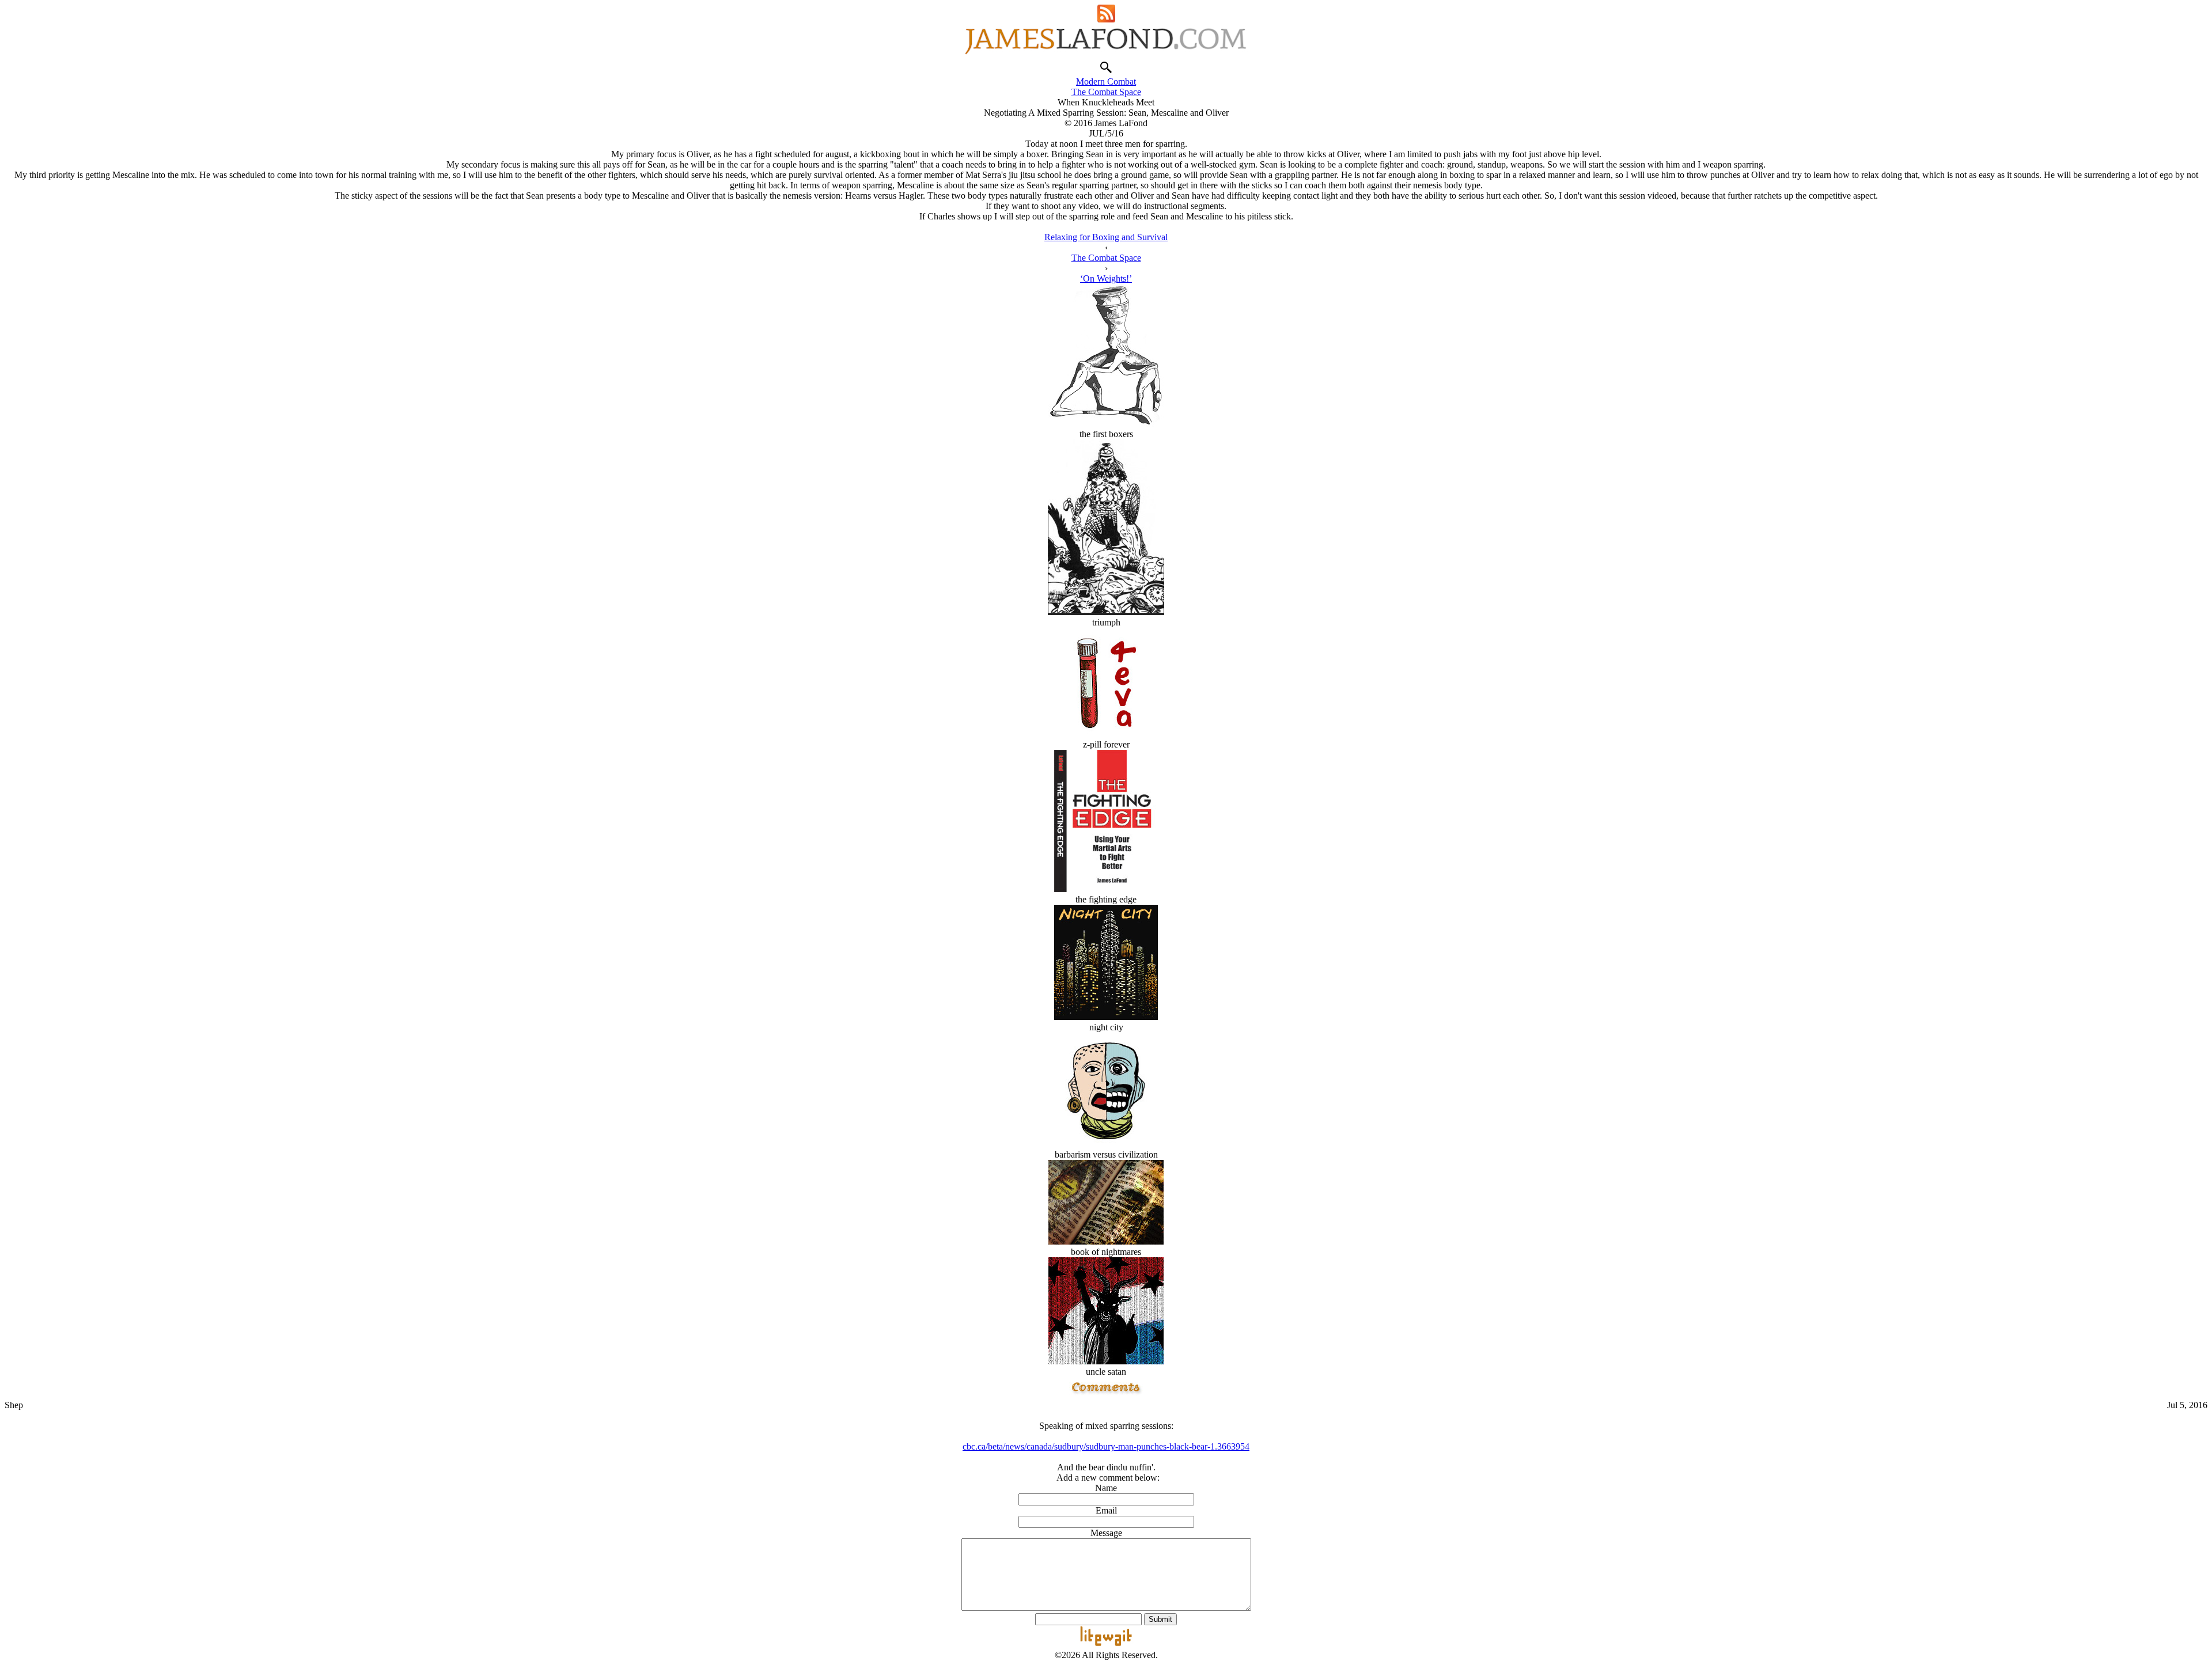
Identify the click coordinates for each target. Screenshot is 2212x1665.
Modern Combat (1106, 81)
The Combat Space (1106, 92)
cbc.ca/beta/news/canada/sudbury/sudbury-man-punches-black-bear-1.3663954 (1106, 1446)
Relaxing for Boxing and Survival (1106, 237)
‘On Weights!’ (1106, 278)
